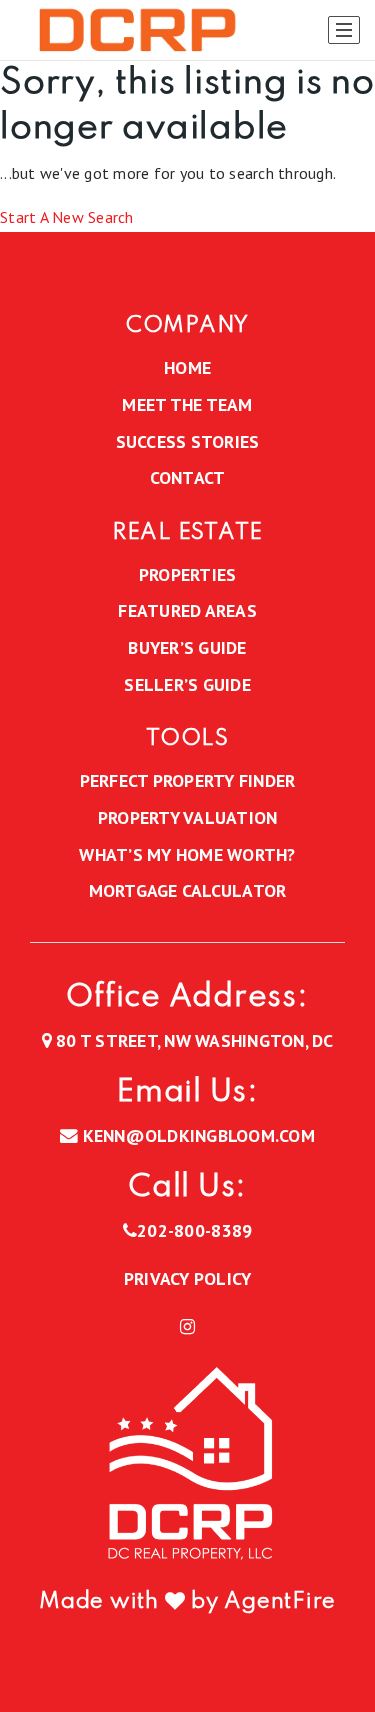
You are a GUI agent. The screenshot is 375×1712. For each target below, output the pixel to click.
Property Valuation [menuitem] (188, 817)
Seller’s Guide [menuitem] (187, 684)
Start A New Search (67, 217)
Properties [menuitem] (188, 574)
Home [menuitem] (187, 367)
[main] (187, 146)
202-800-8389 (194, 1230)
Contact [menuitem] (188, 477)
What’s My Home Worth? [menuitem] (187, 854)
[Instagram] (187, 1327)
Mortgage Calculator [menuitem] (188, 890)
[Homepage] (133, 31)
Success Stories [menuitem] (188, 441)
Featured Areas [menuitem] (187, 610)
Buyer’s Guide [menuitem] (187, 647)
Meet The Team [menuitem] (187, 404)
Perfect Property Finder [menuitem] (188, 780)
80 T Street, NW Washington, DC (193, 1040)
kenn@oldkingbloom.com (199, 1135)
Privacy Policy (188, 1278)
